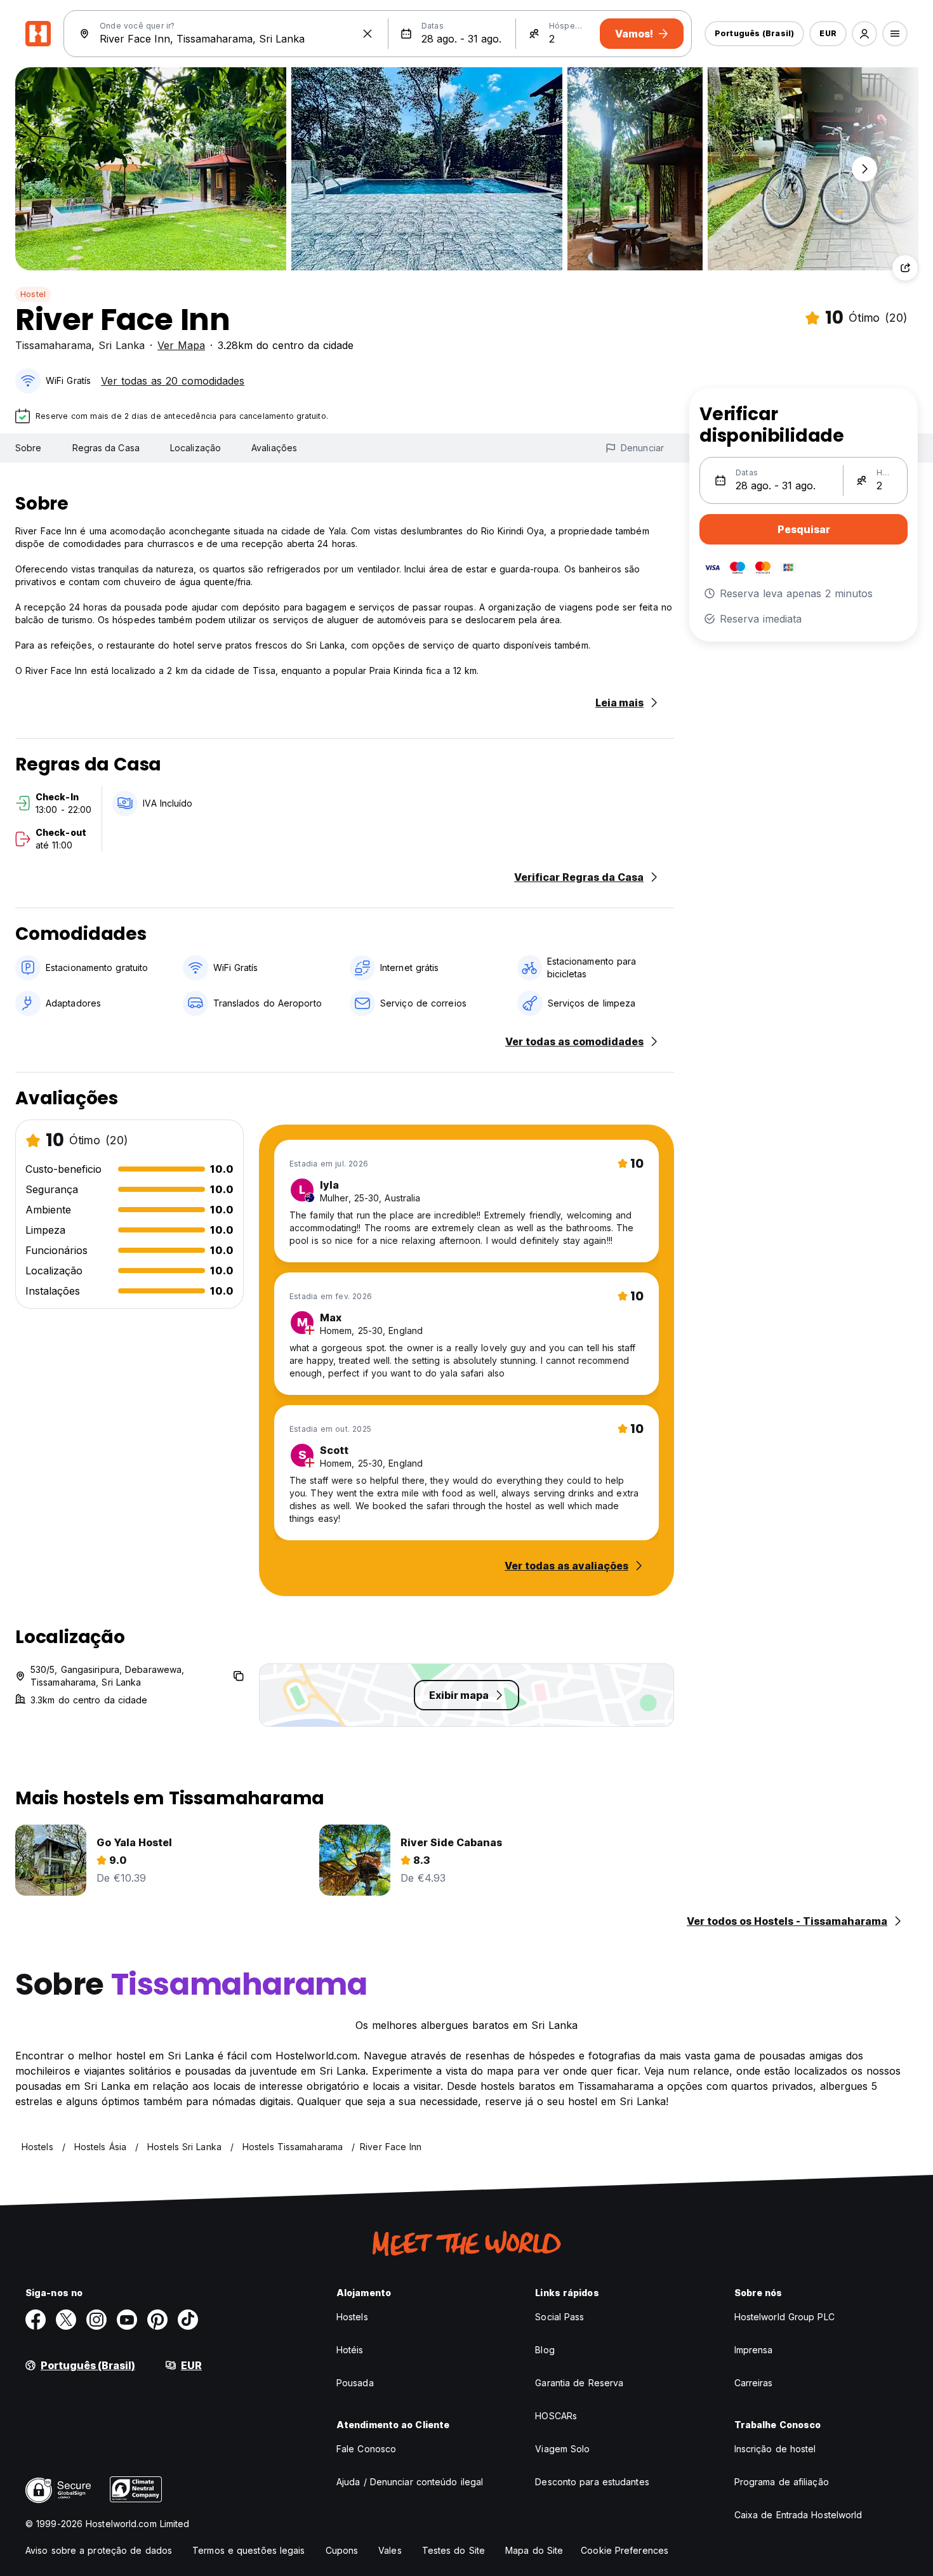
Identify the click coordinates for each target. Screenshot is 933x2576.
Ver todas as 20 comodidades (173, 381)
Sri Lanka (122, 345)
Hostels (352, 2317)
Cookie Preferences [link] (625, 2550)
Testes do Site (453, 2550)
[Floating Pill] (864, 169)
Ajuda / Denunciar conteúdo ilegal (410, 2482)
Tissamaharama (53, 345)
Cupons (342, 2550)
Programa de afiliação (782, 2482)
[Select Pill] (864, 34)
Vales (390, 2550)
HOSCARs (556, 2416)
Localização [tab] (195, 448)
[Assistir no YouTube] (127, 2320)
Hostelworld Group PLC (784, 2317)
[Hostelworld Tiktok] (188, 2320)
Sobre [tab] (29, 448)
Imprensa (754, 2350)
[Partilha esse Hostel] (905, 268)
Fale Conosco (366, 2449)
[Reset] (367, 34)
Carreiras (754, 2383)
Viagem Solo (562, 2449)
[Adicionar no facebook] (36, 2320)
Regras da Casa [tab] (106, 448)
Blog (545, 2350)
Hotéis (350, 2350)
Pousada (355, 2383)
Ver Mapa (181, 345)
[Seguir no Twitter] (66, 2320)
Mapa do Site (534, 2550)
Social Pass (559, 2317)
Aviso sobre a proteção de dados (99, 2550)
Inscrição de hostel (775, 2449)
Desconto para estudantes (592, 2482)
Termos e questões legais (248, 2550)
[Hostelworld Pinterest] (157, 2320)
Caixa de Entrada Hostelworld (798, 2515)
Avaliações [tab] (274, 448)
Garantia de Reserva (579, 2383)
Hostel (33, 294)
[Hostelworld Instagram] (96, 2320)
